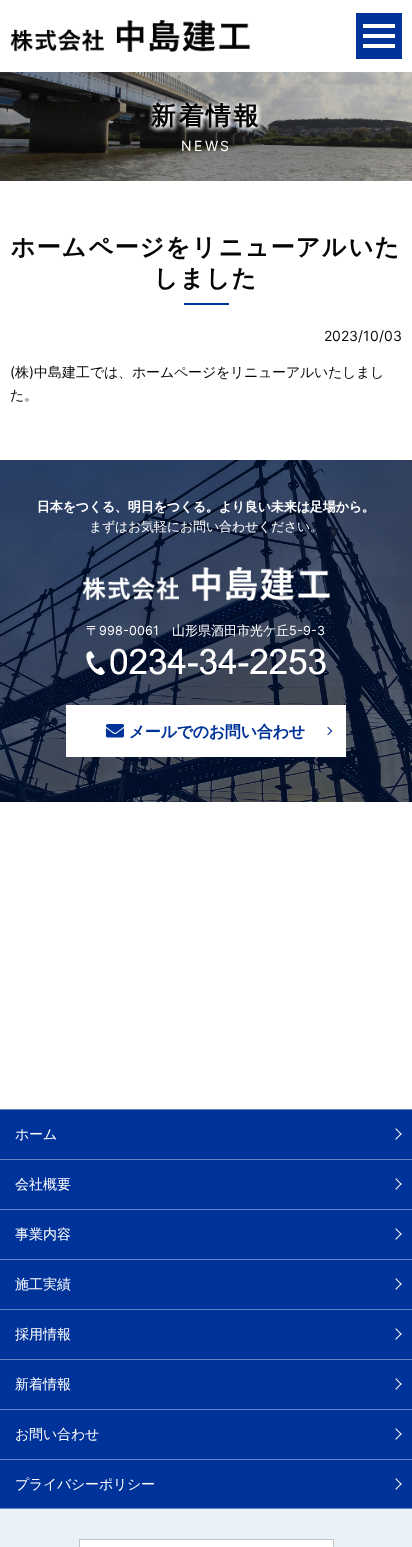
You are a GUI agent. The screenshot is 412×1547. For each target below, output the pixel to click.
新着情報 (43, 1383)
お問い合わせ (57, 1433)
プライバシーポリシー (85, 1483)
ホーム (36, 1133)
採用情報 (43, 1333)
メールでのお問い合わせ (217, 731)
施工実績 (43, 1283)
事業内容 (43, 1233)
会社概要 (43, 1183)
